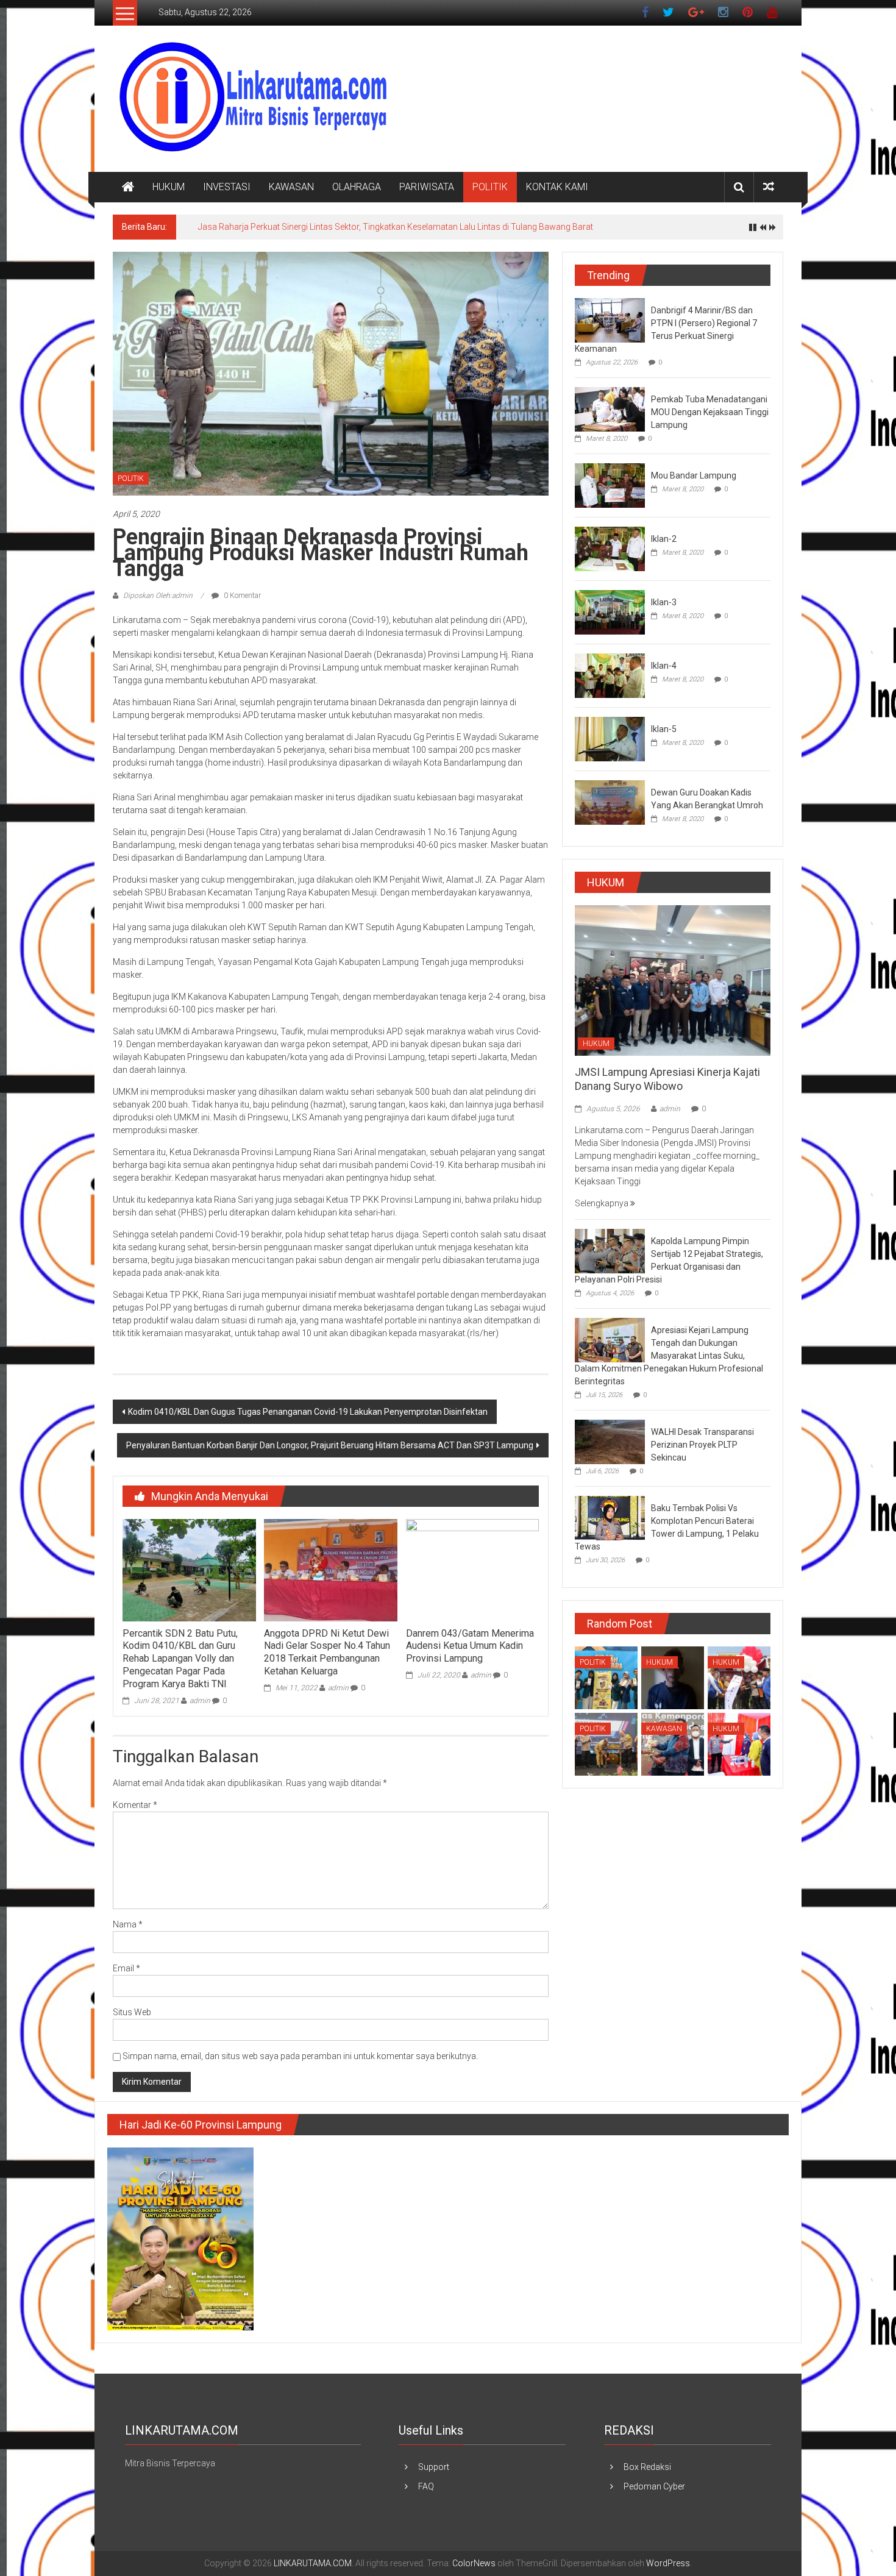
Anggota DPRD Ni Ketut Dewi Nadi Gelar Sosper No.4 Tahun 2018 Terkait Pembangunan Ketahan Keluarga (327, 1652)
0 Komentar (241, 596)
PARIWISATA (427, 187)
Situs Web (132, 2012)
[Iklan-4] (610, 675)
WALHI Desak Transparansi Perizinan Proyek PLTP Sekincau (702, 1445)
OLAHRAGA (357, 187)
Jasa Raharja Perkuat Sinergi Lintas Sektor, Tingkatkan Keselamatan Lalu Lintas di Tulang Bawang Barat (396, 227)
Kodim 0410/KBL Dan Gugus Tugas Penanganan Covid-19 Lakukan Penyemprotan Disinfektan (308, 1412)
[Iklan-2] (610, 548)
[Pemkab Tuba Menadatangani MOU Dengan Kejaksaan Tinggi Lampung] (610, 408)
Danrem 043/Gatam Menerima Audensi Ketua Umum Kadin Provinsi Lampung (470, 1646)
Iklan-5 (664, 729)
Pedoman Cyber (654, 2486)
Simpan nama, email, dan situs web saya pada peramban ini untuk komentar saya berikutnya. (300, 2056)
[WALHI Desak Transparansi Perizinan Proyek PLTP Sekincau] (610, 1442)
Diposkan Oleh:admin (158, 596)
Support (434, 2467)
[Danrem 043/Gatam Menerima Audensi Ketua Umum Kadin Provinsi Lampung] (472, 1570)
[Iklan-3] (610, 611)
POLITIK (490, 187)
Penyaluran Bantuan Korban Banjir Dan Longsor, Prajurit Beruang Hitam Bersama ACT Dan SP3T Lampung (330, 1445)
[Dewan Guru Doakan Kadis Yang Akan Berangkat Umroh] (610, 802)
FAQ (426, 2486)
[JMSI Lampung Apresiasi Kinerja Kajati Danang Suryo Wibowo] (673, 980)
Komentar (135, 1805)
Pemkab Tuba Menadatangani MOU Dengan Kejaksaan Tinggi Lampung (710, 412)
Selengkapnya (603, 1203)
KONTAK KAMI (557, 187)
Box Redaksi (647, 2467)
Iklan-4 (664, 666)
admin (200, 1701)
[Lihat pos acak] (769, 187)
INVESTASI (227, 187)
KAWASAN (291, 187)
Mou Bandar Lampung (694, 475)
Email (126, 1968)
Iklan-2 (664, 539)
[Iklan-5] (610, 738)
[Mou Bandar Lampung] (610, 485)
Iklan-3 (664, 602)
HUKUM (169, 187)
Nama (128, 1924)
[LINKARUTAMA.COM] (128, 187)
